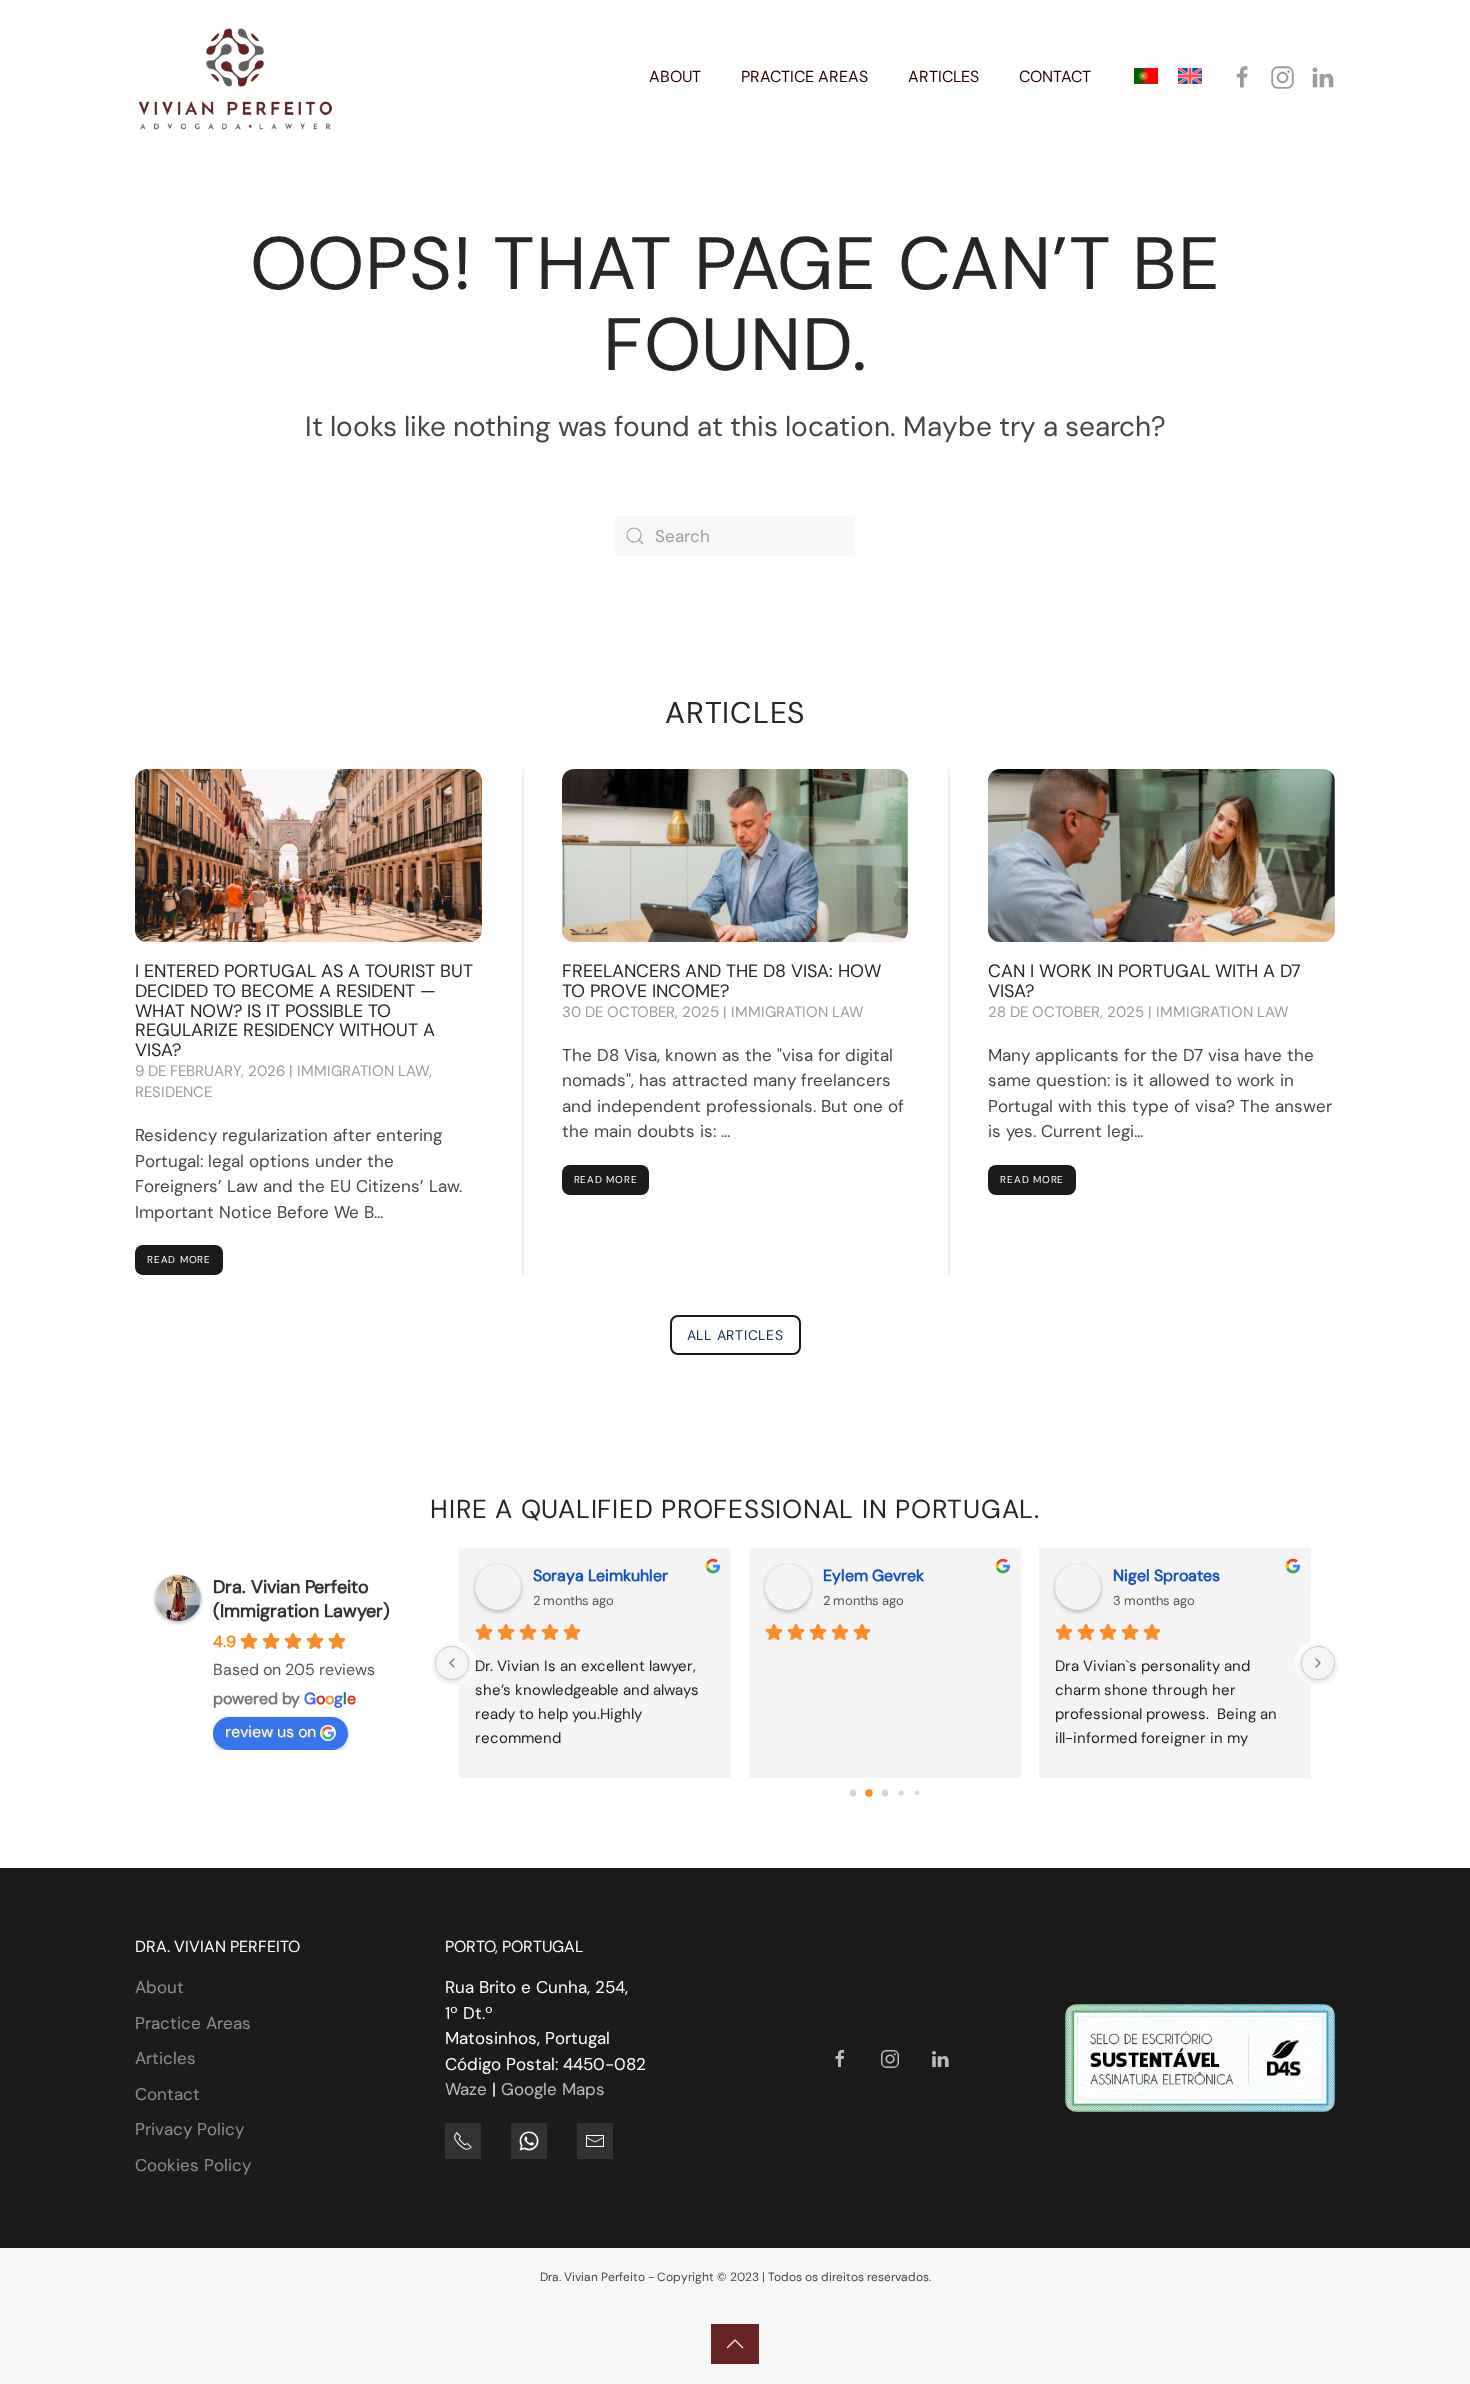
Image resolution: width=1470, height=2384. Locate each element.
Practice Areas (193, 2023)
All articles (735, 1335)
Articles (165, 2058)
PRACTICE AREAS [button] (804, 76)
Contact (167, 2094)
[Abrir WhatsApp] (1420, 2333)
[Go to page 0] (852, 1792)
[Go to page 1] (869, 1792)
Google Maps (553, 2089)
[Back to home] (235, 77)
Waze (466, 2089)
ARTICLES (943, 76)
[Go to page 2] (885, 1793)
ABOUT (675, 76)
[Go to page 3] (901, 1792)
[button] (735, 2344)
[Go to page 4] (916, 1792)
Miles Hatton (629, 1575)
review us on (270, 1731)
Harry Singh (1205, 1575)
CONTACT (1055, 76)
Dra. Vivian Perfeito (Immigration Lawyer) (301, 1599)
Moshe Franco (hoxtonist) (964, 1575)
